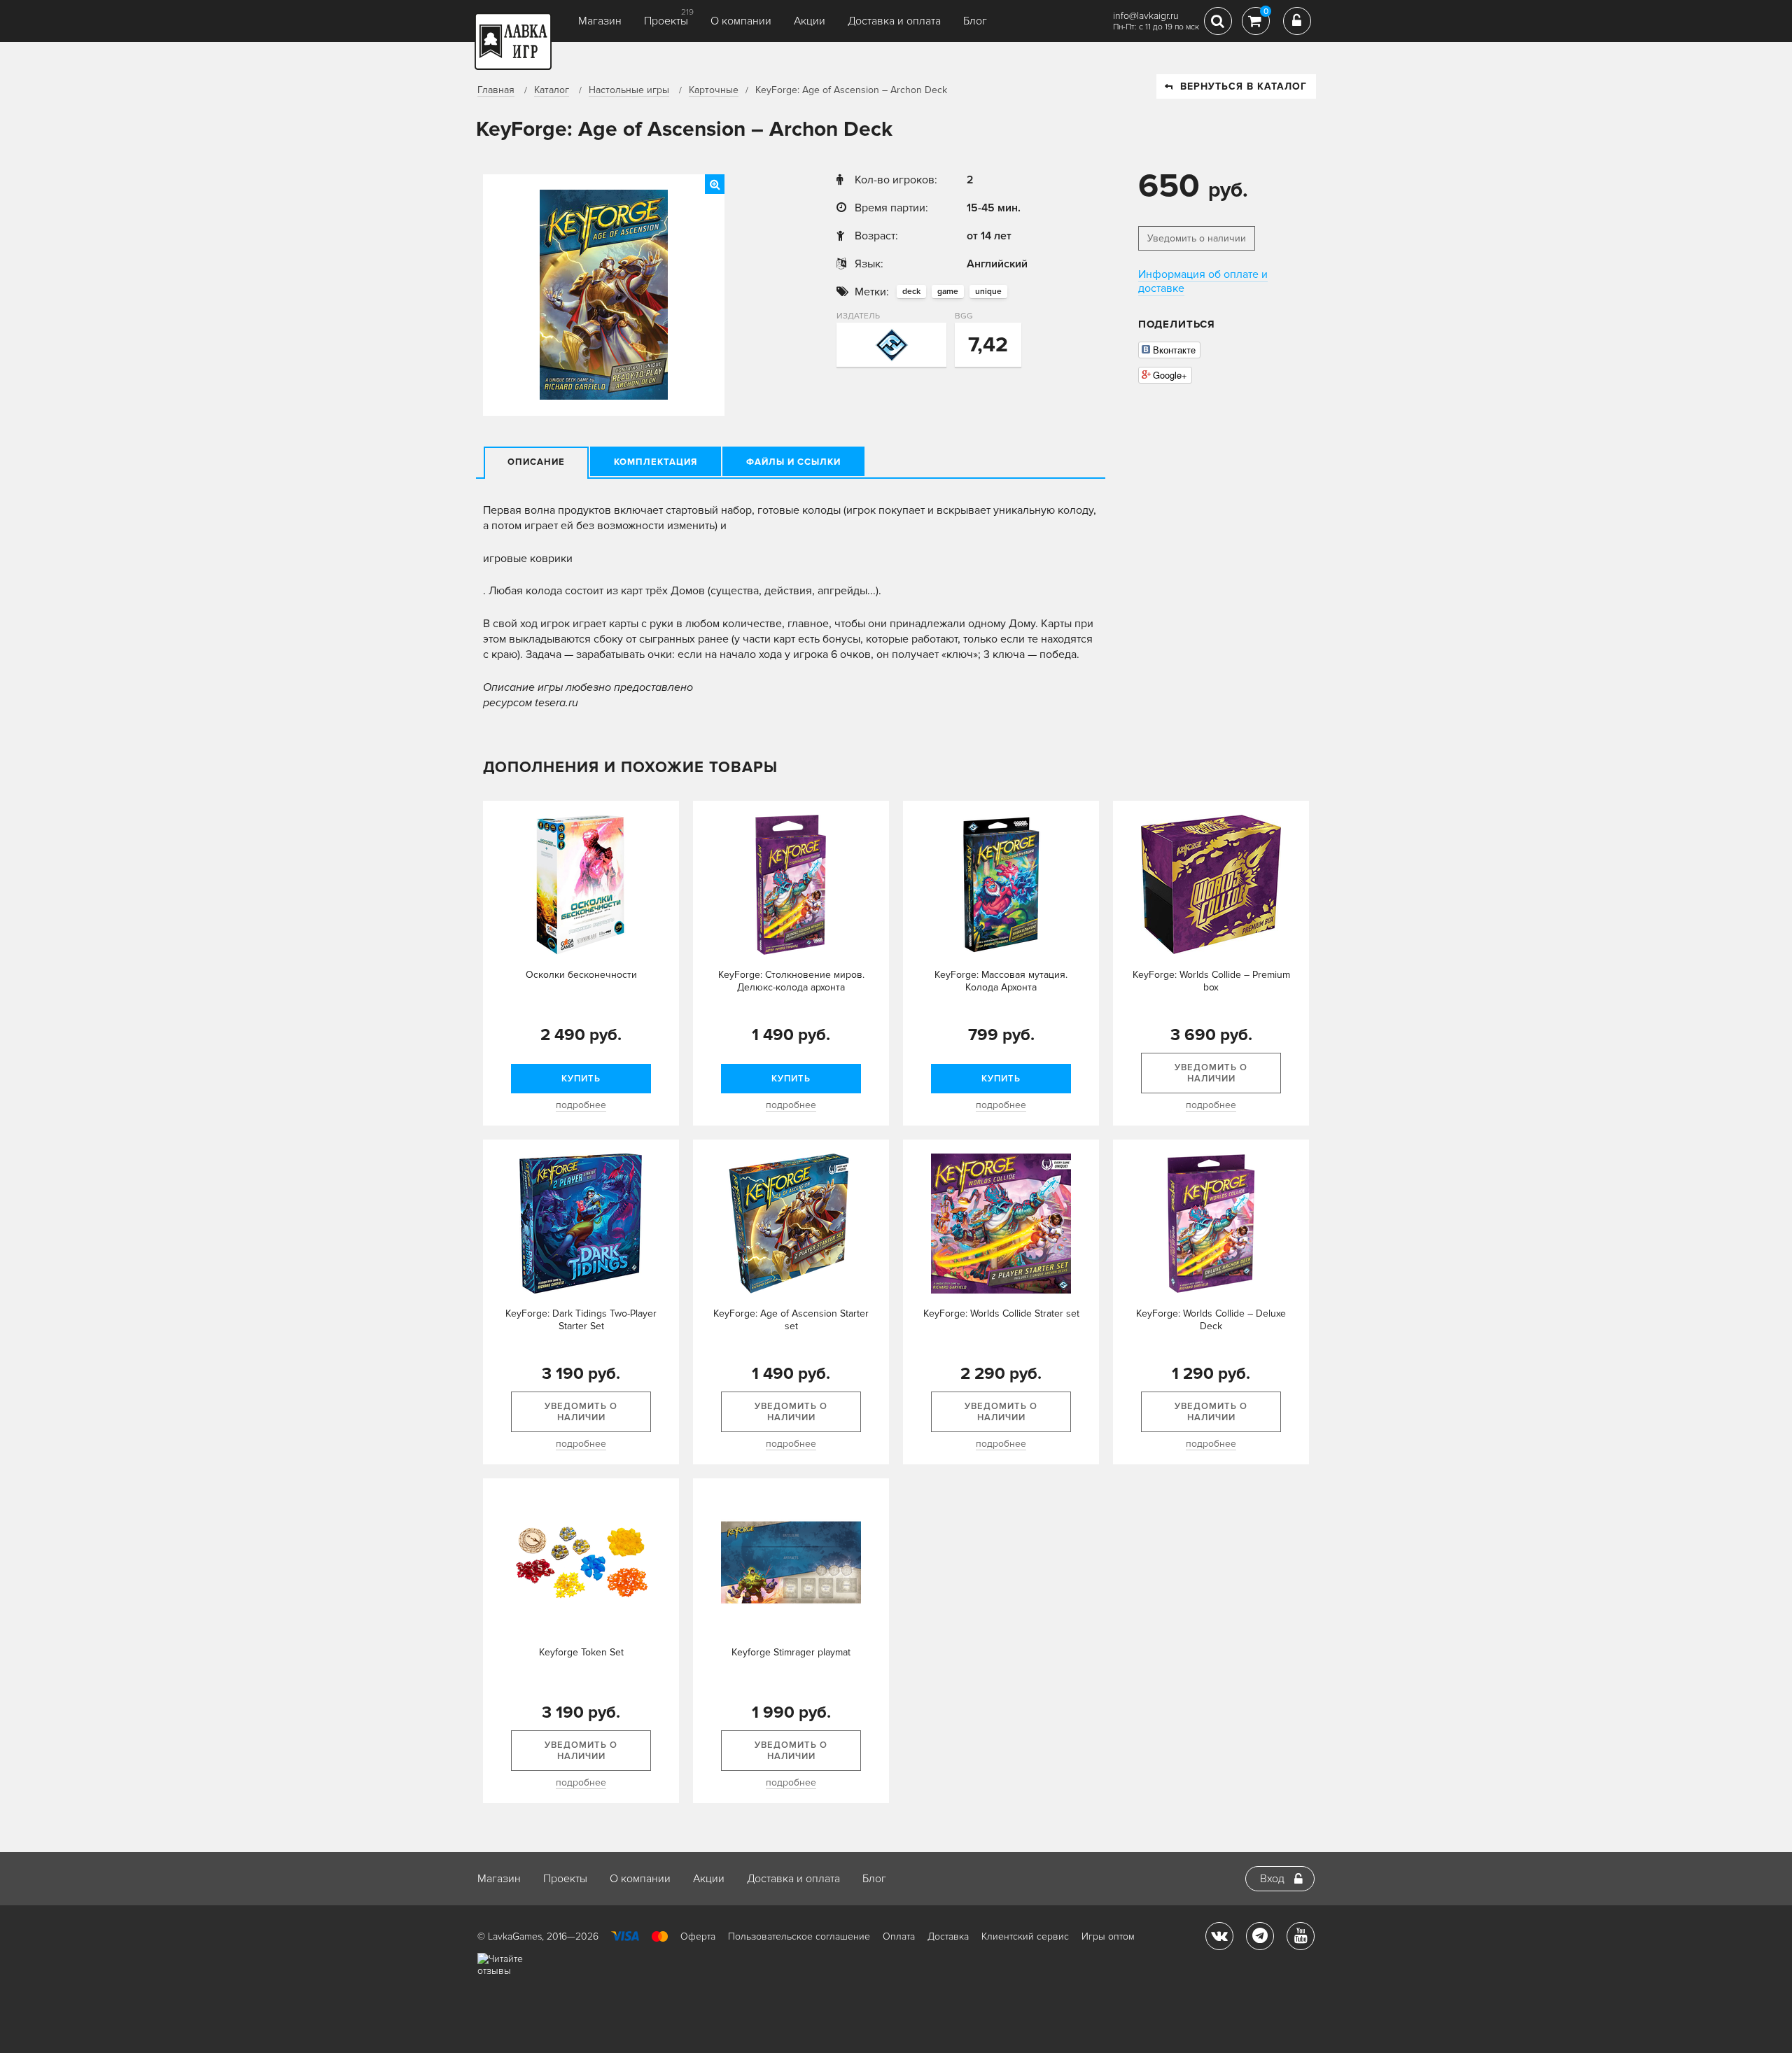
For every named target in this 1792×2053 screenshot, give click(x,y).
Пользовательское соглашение (799, 1936)
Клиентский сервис (1025, 1936)
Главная (496, 90)
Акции (810, 21)
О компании (741, 21)
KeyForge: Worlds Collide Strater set (1001, 1313)
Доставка (948, 1936)
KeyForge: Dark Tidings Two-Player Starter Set (581, 1320)
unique (988, 292)
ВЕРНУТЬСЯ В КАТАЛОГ (1244, 86)
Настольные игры (629, 90)
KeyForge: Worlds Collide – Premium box (1211, 981)
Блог (975, 21)
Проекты (666, 21)
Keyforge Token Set (581, 1652)
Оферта (698, 1936)
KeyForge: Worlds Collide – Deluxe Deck (1211, 1320)
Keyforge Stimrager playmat (791, 1652)
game (948, 292)
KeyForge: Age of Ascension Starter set (791, 1320)
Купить (581, 1079)
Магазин (600, 21)
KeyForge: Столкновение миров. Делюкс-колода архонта (791, 981)
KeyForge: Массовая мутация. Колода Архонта (1001, 981)
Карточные (714, 90)
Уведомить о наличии (1197, 238)
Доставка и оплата (894, 21)
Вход (1272, 1879)
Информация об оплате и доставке (1203, 281)
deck (911, 292)
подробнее (581, 1105)
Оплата (899, 1936)
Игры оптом (1108, 1936)
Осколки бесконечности (581, 975)
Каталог (552, 90)
